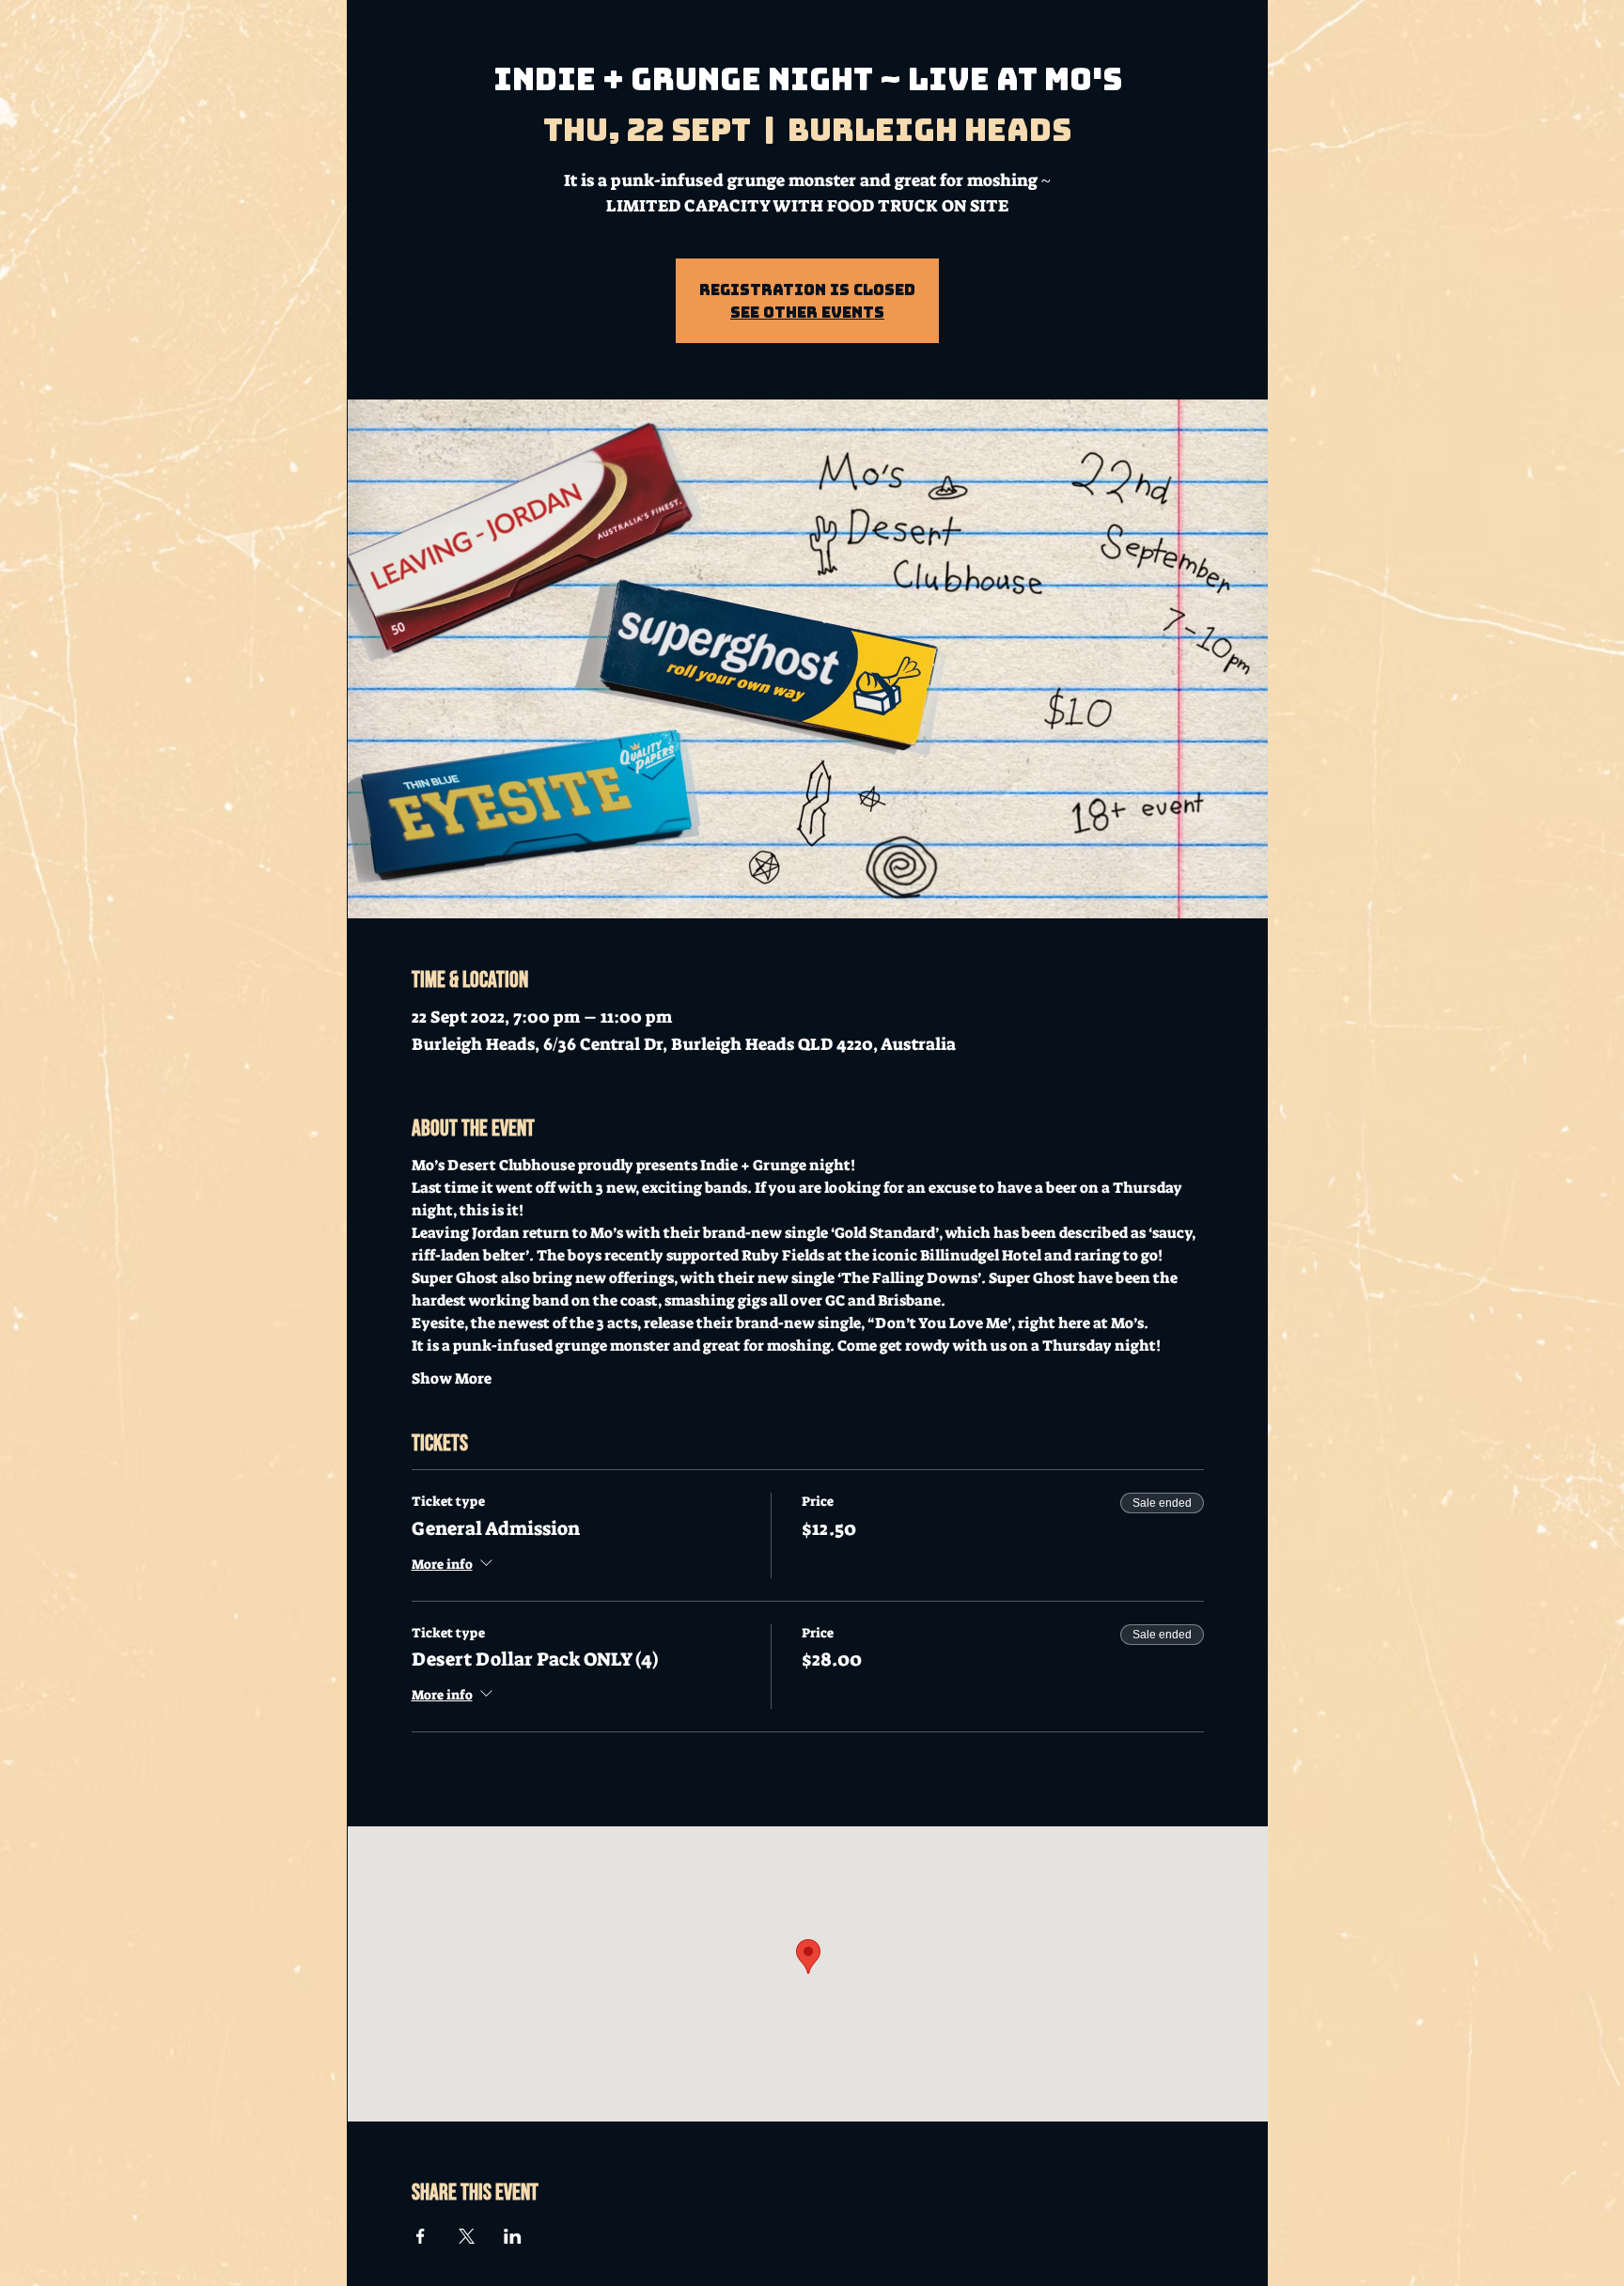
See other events (807, 312)
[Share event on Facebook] (421, 2236)
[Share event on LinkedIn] (513, 2236)
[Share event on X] (467, 2236)
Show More (452, 1378)
